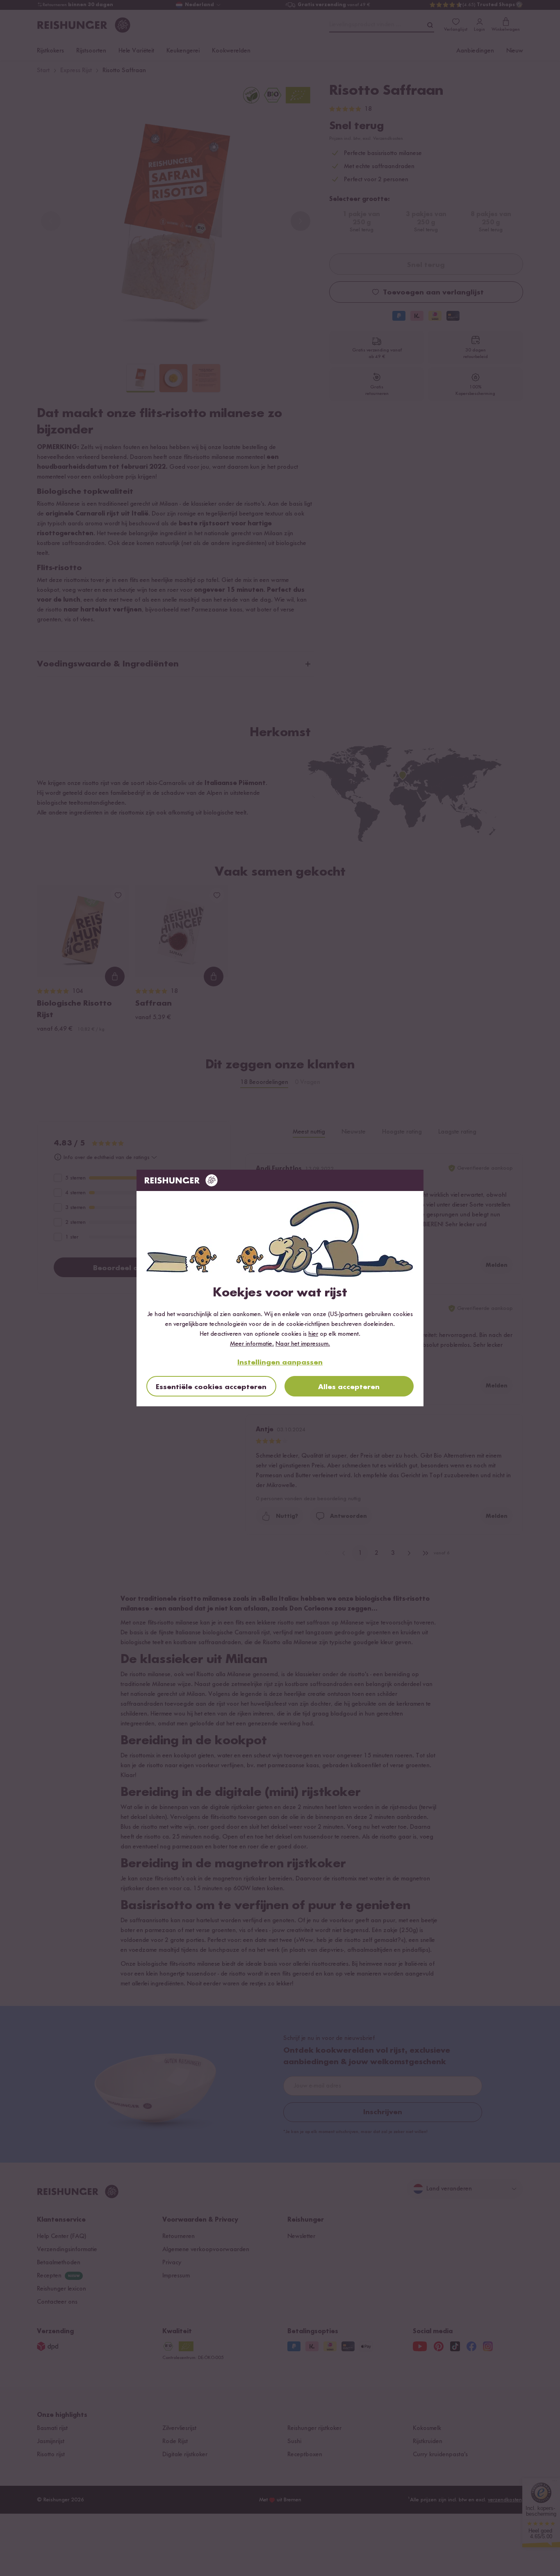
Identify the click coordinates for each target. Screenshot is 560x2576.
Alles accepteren (349, 1387)
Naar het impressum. (303, 1344)
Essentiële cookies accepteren (211, 1387)
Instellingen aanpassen (280, 1362)
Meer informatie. (252, 1344)
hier (313, 1334)
